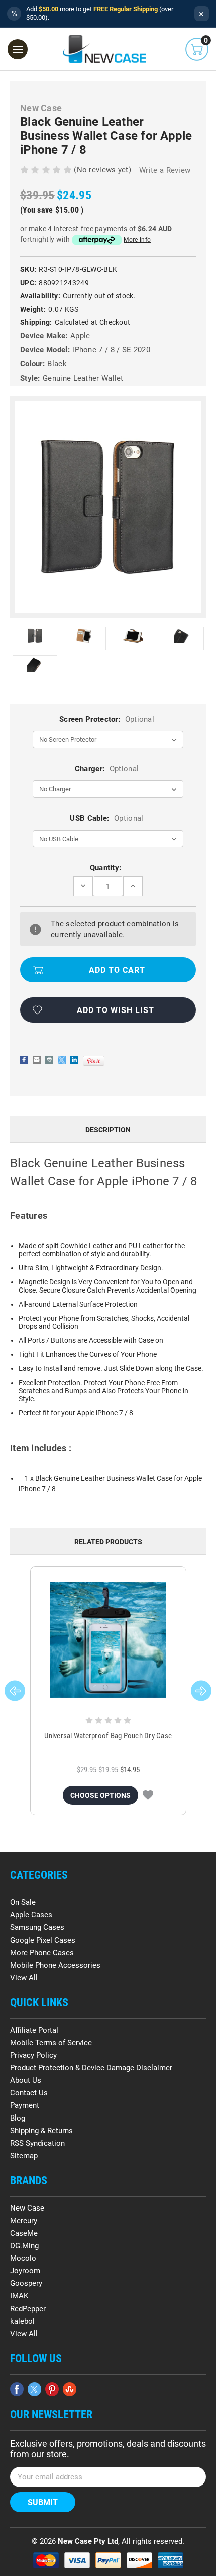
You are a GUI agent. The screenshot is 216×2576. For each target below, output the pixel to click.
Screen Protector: (107, 719)
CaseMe (24, 2233)
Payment (25, 2105)
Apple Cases (31, 1915)
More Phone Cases (42, 1953)
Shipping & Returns (41, 2131)
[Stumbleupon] (70, 2389)
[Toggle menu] (18, 49)
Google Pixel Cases (43, 1940)
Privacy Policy (33, 2055)
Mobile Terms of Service (51, 2043)
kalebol (22, 2321)
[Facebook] (24, 1060)
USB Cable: (106, 818)
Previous (15, 1691)
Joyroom (25, 2271)
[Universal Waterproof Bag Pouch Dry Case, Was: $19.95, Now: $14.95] (108, 1640)
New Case (27, 2208)
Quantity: (106, 868)
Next (201, 1691)
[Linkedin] (74, 1060)
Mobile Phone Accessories (55, 1965)
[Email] (37, 1060)
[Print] (49, 1060)
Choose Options (100, 1795)
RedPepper (28, 2309)
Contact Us (29, 2093)
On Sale (23, 1902)
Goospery (26, 2283)
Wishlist (148, 1795)
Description (108, 1130)
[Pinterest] (94, 1061)
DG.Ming (24, 2246)
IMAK (19, 2296)
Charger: (107, 769)
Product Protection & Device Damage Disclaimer (91, 2068)
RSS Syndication (37, 2143)
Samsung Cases (37, 1927)
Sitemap (24, 2156)
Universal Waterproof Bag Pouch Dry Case (108, 1736)
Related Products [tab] (108, 1542)
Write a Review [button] (165, 170)
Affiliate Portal (34, 2030)
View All (24, 1978)
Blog (18, 2118)
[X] (62, 1060)
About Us (26, 2080)
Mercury (24, 2221)
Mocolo (23, 2258)
